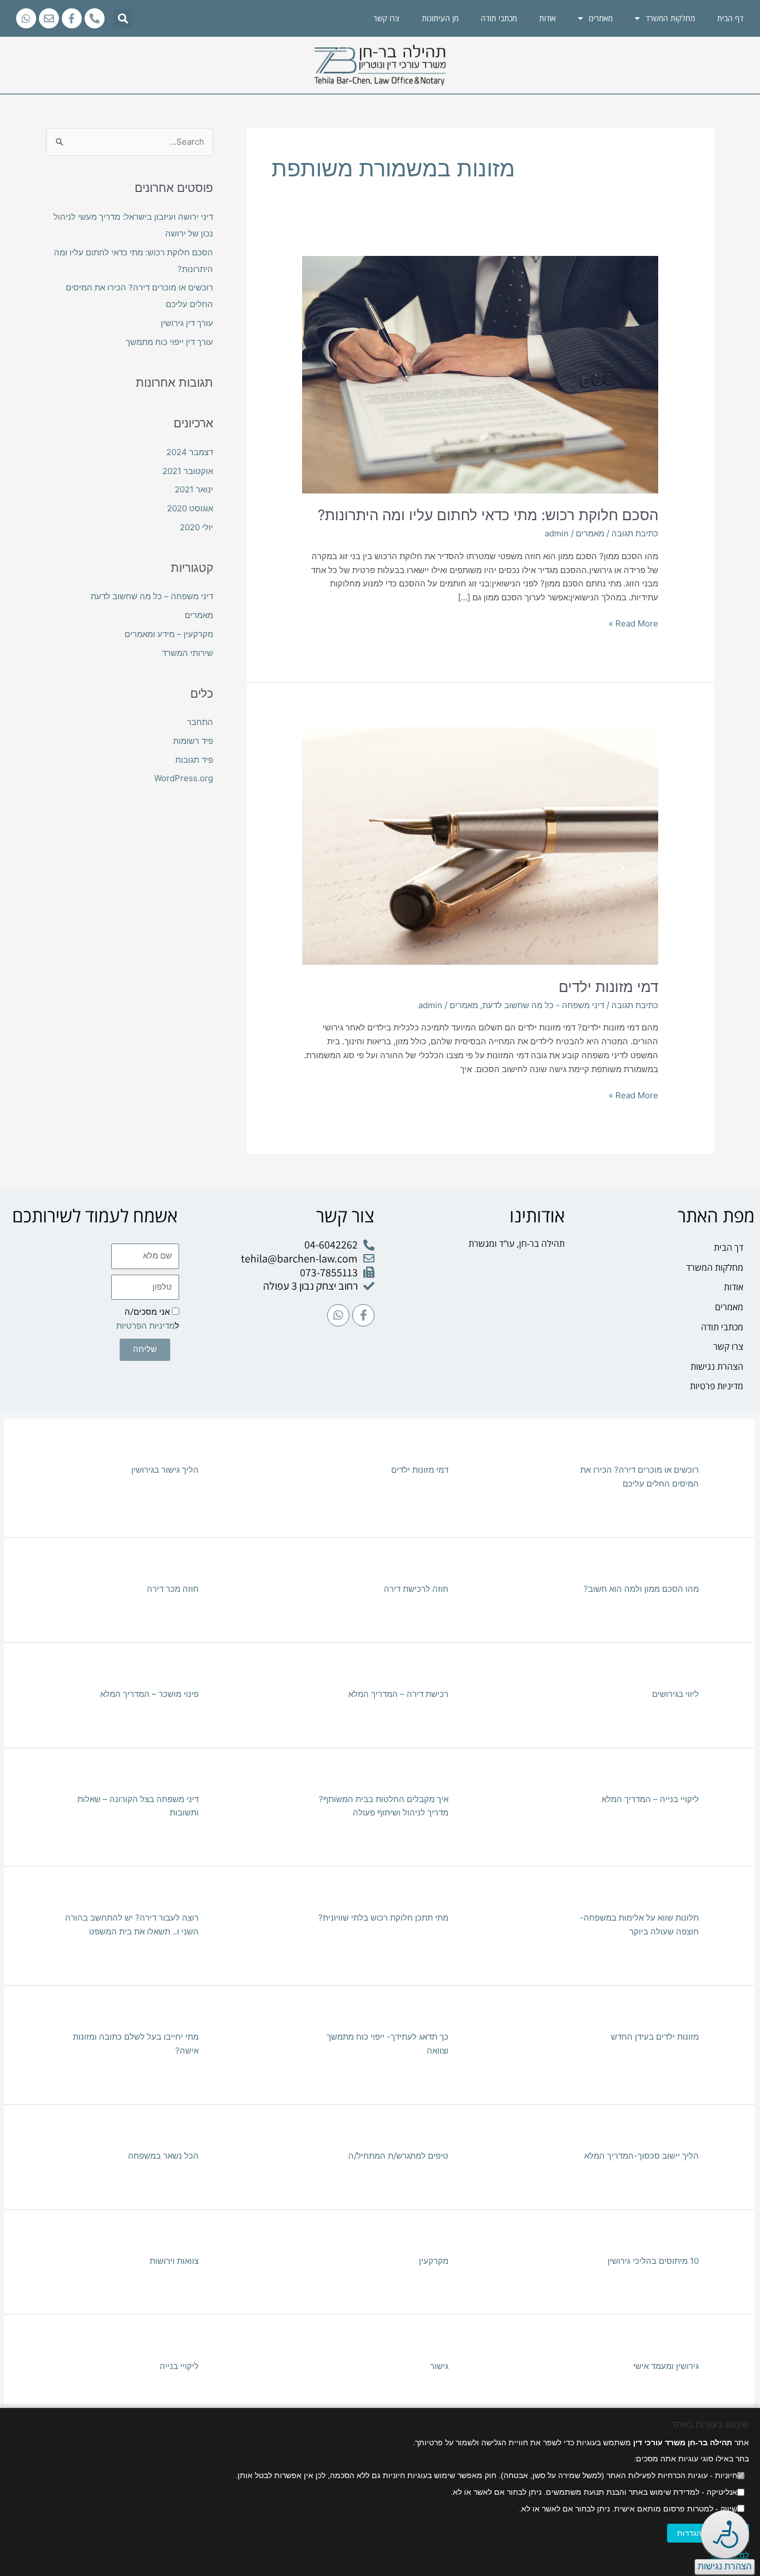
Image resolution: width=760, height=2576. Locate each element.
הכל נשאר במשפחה (163, 2156)
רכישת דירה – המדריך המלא (398, 1694)
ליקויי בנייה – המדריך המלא (650, 1799)
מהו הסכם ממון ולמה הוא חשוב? (641, 1589)
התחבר (200, 722)
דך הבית (729, 1247)
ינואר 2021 (194, 489)
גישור (439, 2366)
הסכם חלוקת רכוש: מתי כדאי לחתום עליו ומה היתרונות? (488, 515)
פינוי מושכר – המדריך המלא (149, 1694)
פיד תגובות (194, 760)
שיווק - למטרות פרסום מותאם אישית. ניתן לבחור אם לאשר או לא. (628, 2509)
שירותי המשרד (187, 653)
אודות (547, 18)
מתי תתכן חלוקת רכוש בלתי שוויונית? (383, 1918)
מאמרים (590, 533)
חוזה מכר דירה (173, 1589)
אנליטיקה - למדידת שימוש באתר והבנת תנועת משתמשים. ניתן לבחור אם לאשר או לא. (594, 2492)
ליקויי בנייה (179, 2366)
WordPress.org (184, 778)
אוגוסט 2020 (190, 508)
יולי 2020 (196, 527)
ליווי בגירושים (675, 1694)
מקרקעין (434, 2261)
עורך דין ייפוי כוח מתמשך (169, 342)
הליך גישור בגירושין (165, 1470)
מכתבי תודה (499, 18)
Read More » (633, 623)
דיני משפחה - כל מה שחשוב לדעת (543, 1005)
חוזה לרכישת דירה (416, 1589)
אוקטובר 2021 (188, 471)
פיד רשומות (193, 741)
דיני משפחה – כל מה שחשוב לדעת (152, 596)
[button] (123, 19)
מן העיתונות (440, 18)
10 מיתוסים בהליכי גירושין (653, 2261)
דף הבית (730, 18)
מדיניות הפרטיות (145, 1326)
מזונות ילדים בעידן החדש (655, 2037)
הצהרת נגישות (717, 1366)
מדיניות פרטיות (717, 1386)
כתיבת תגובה (635, 533)
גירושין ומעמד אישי (666, 2366)
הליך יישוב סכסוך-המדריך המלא (641, 2156)
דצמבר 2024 (190, 452)
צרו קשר (386, 18)
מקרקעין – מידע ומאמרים (169, 634)
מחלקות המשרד (670, 18)
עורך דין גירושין (187, 323)
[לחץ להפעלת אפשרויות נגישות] (725, 2534)
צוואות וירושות (174, 2261)
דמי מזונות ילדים (608, 987)
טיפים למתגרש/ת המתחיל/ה (398, 2156)
